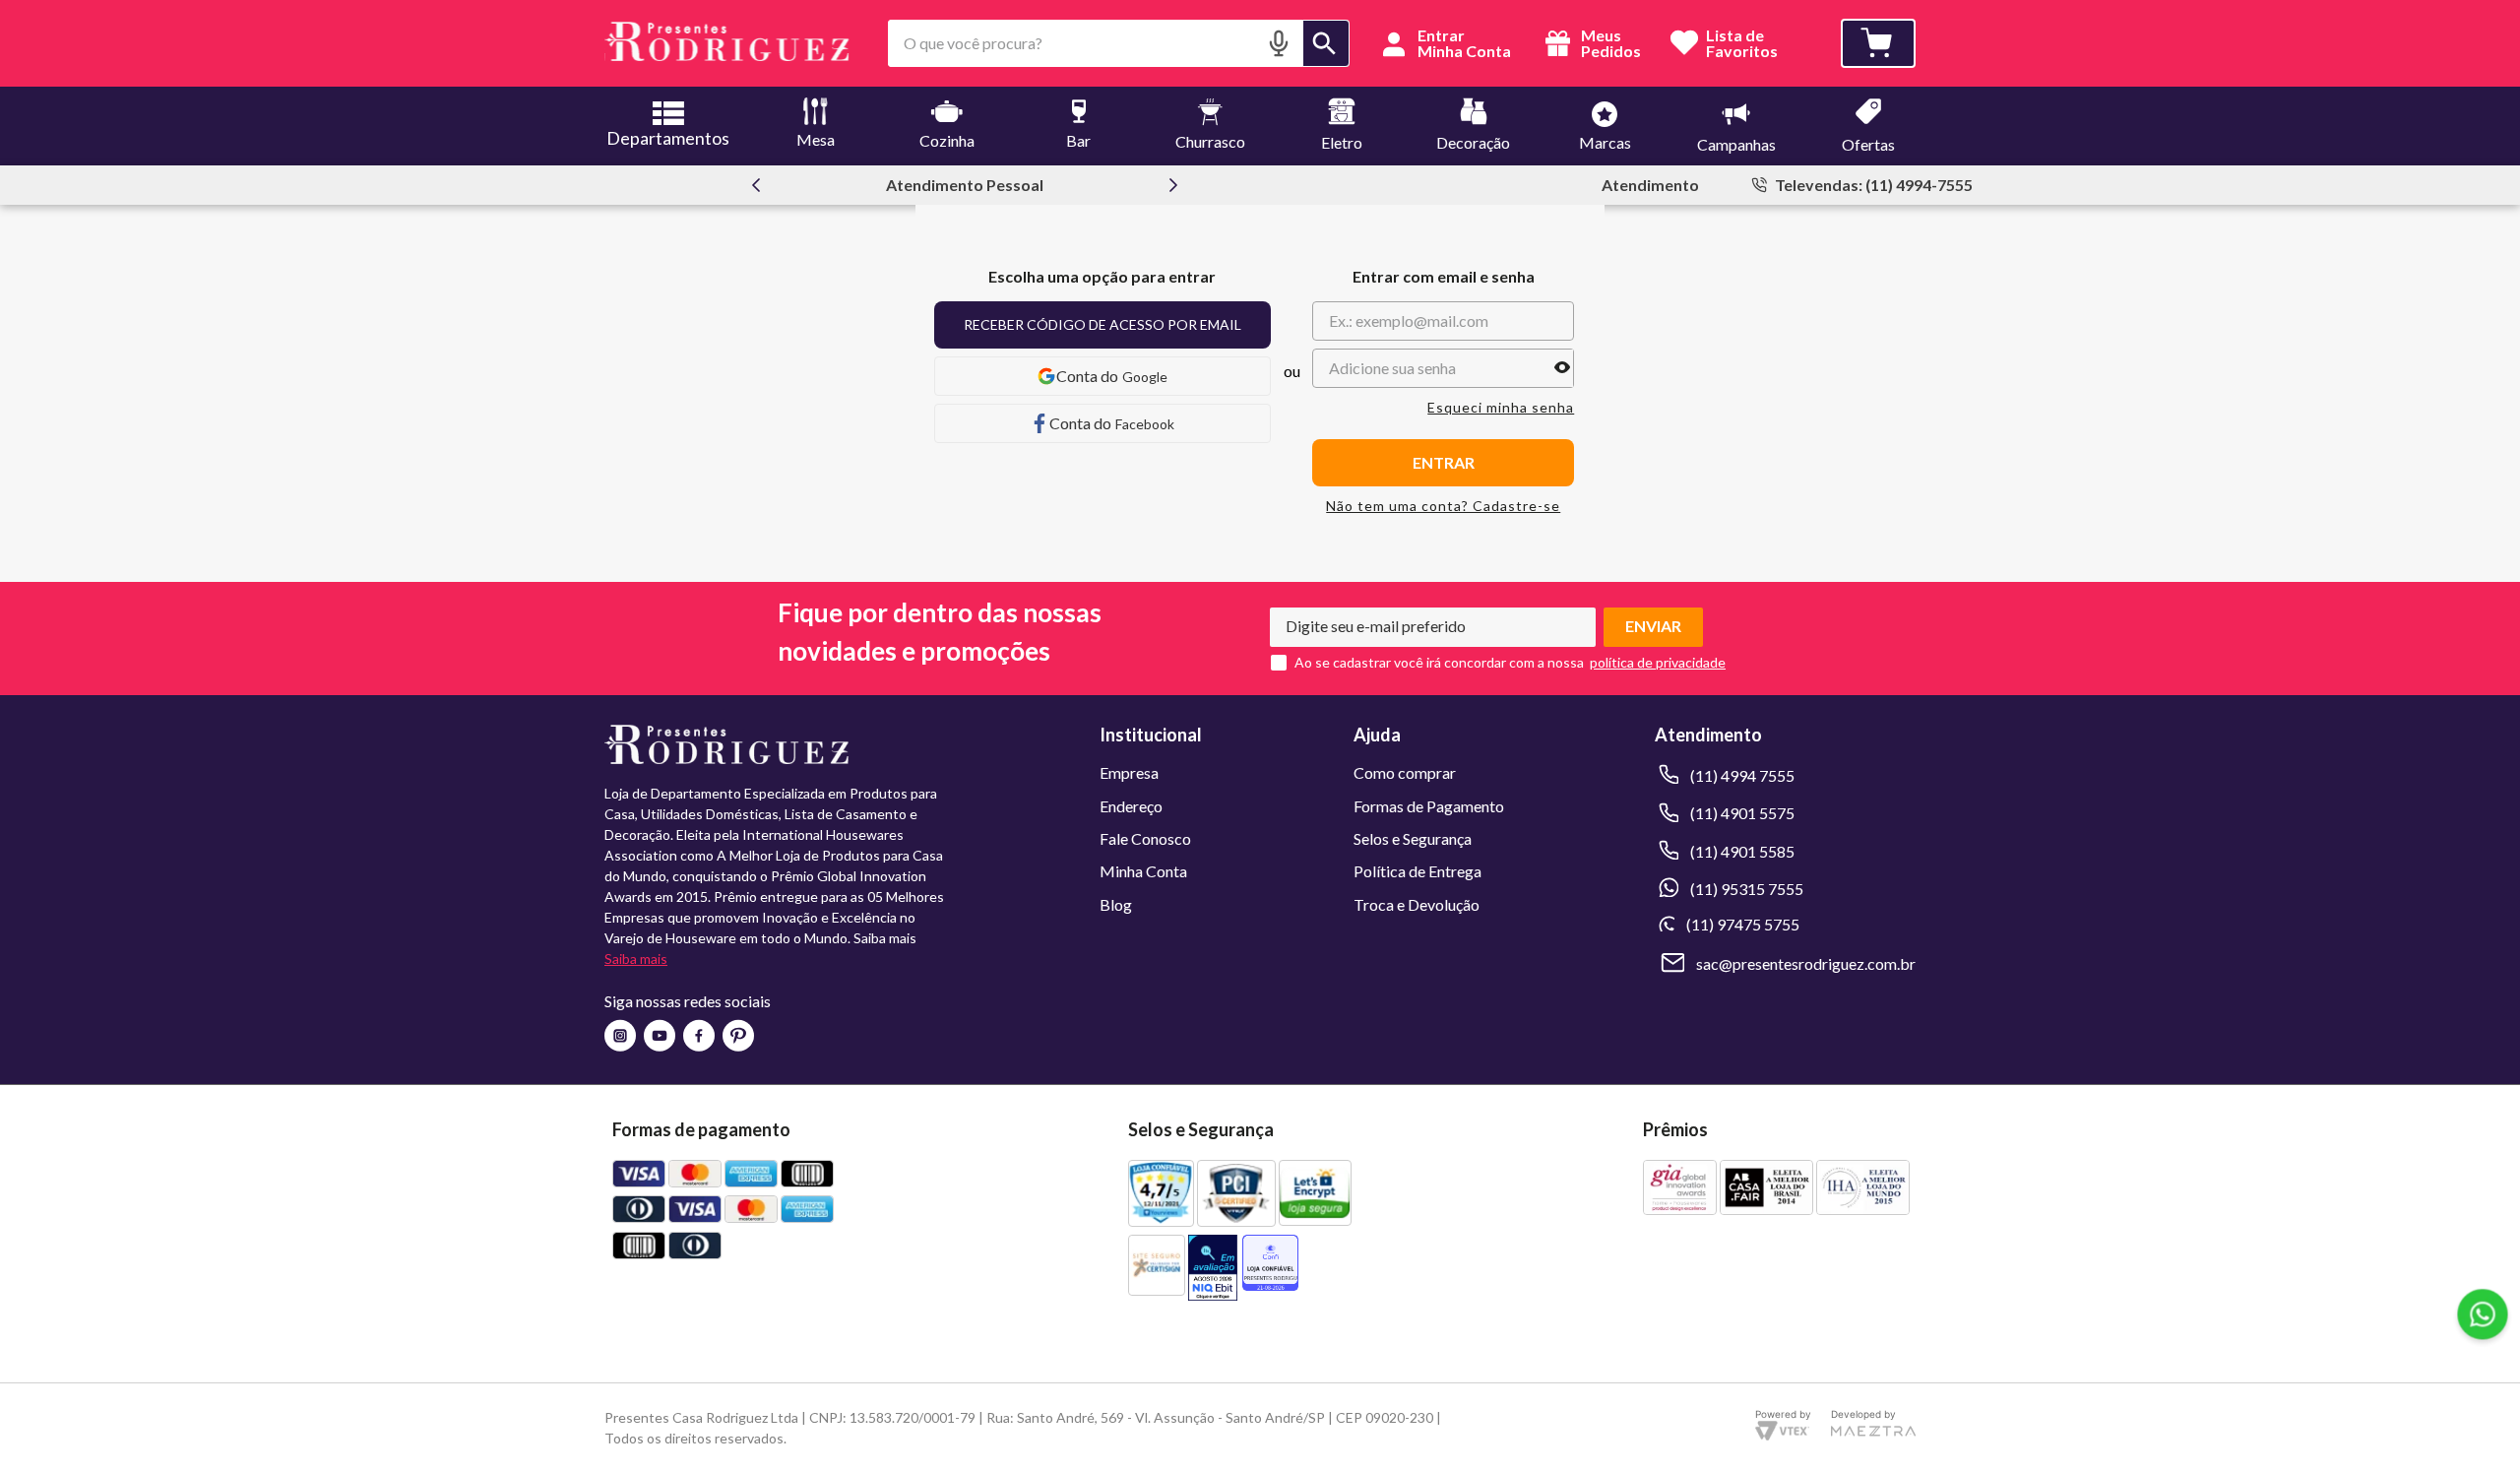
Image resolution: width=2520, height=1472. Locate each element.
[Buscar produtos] (1326, 43)
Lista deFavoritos (1742, 44)
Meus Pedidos (1609, 43)
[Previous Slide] (756, 185)
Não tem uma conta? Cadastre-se (1443, 506)
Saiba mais (636, 959)
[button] (1279, 43)
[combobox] (1119, 43)
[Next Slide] (1173, 185)
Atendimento (1650, 185)
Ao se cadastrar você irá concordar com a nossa (1439, 663)
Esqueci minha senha (1501, 408)
